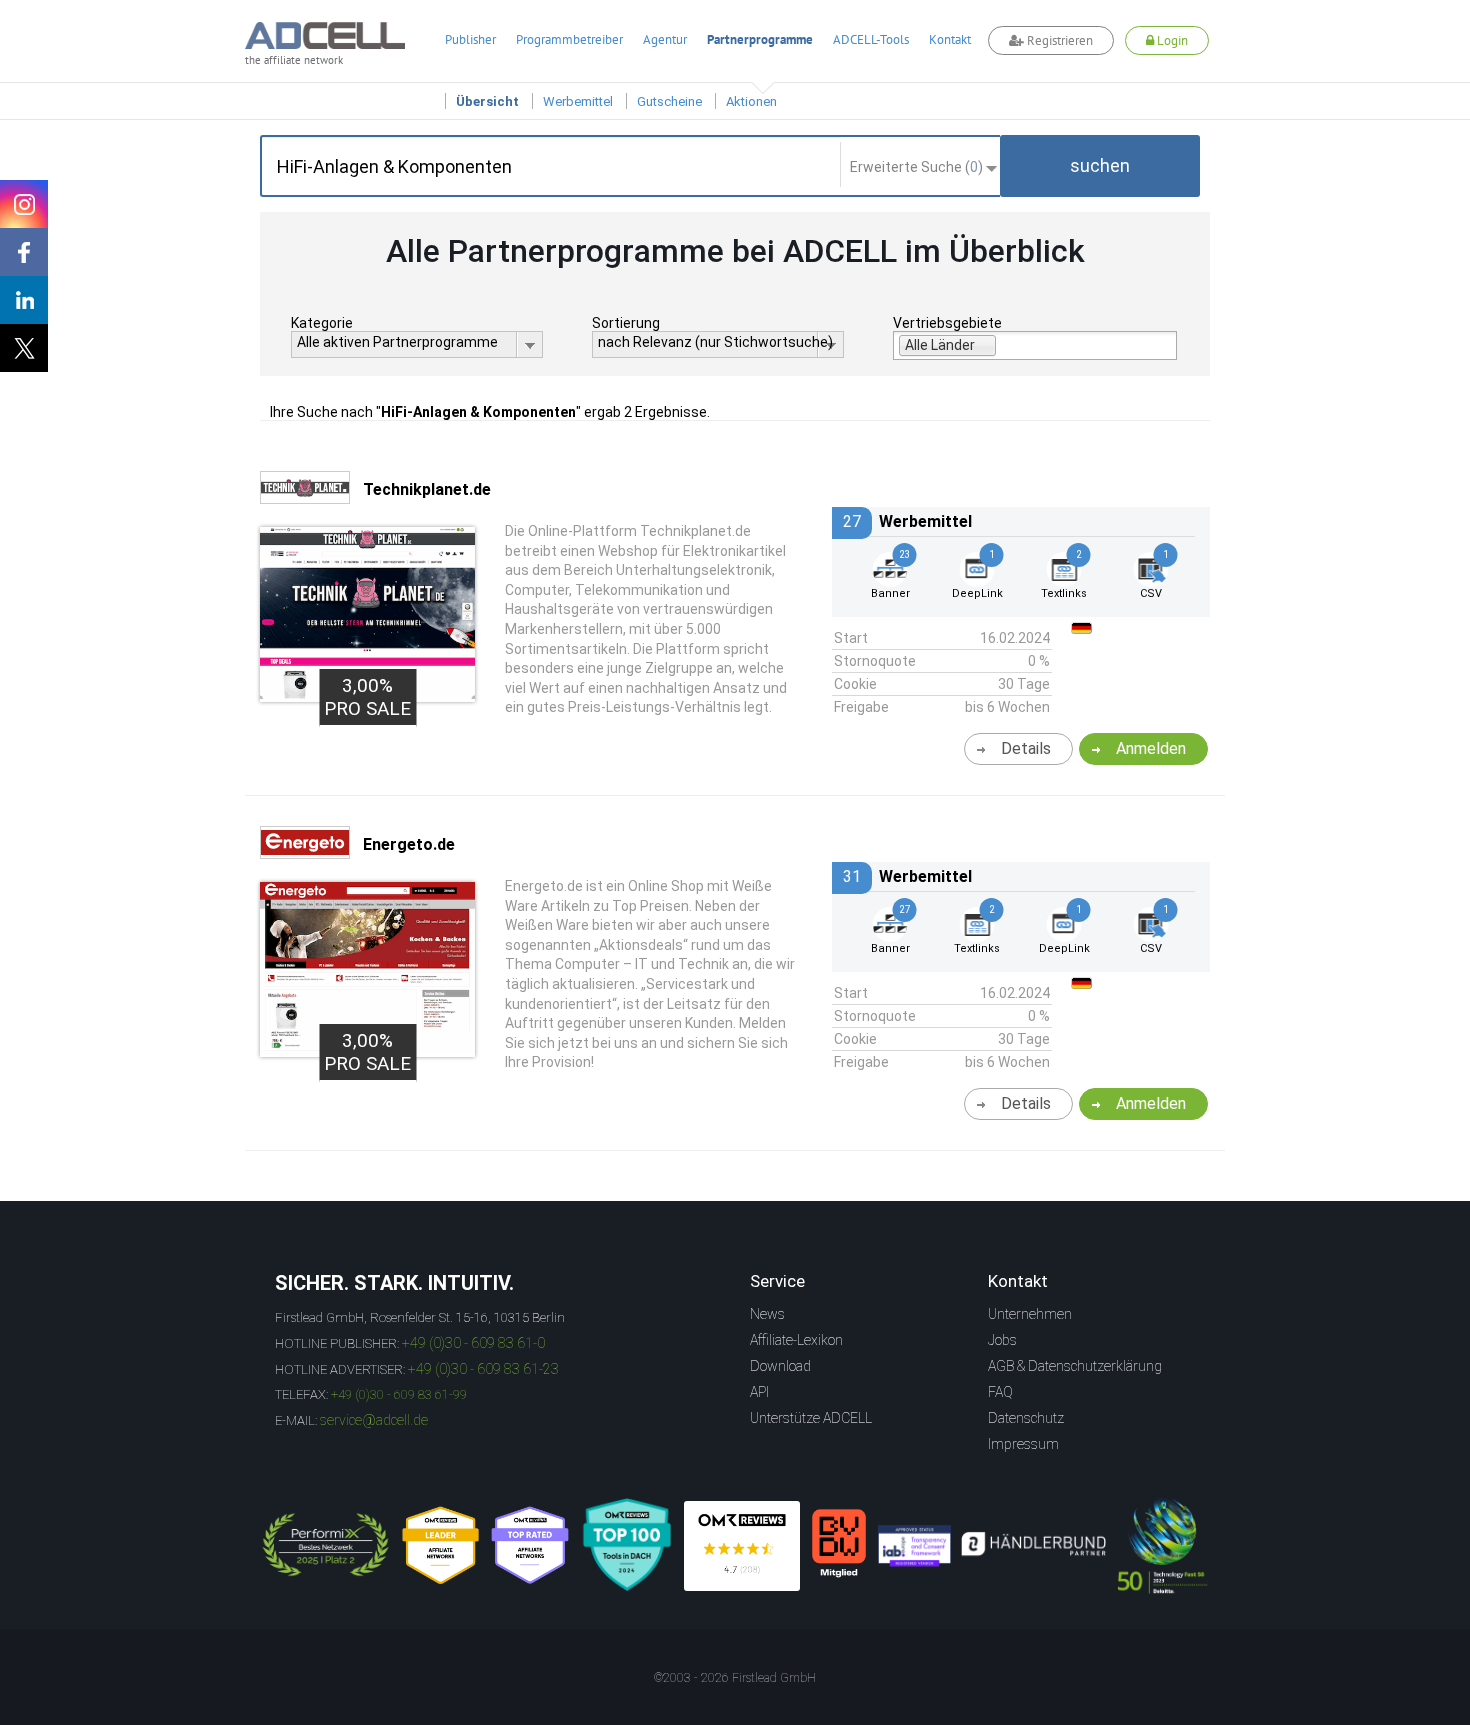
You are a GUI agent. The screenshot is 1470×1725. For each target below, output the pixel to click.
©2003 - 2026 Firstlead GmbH (735, 1678)
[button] (1100, 166)
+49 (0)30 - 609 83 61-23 (483, 1369)
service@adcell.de (374, 1420)
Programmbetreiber (569, 39)
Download (780, 1366)
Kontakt (950, 39)
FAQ (1000, 1392)
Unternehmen (1030, 1314)
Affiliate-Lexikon (796, 1340)
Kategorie (322, 323)
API (759, 1392)
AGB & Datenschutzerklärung (1075, 1366)
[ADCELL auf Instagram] (24, 204)
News (767, 1314)
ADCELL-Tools (871, 39)
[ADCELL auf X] (24, 348)
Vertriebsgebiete (947, 323)
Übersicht (487, 101)
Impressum (1023, 1444)
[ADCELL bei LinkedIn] (24, 300)
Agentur (665, 39)
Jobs (1002, 1340)
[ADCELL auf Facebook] (24, 252)
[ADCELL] (742, 1546)
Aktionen (751, 101)
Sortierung (626, 323)
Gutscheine (669, 101)
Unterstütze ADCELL (811, 1418)
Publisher (470, 39)
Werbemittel (578, 101)
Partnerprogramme (760, 39)
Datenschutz (1026, 1418)
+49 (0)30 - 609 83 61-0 (473, 1343)
